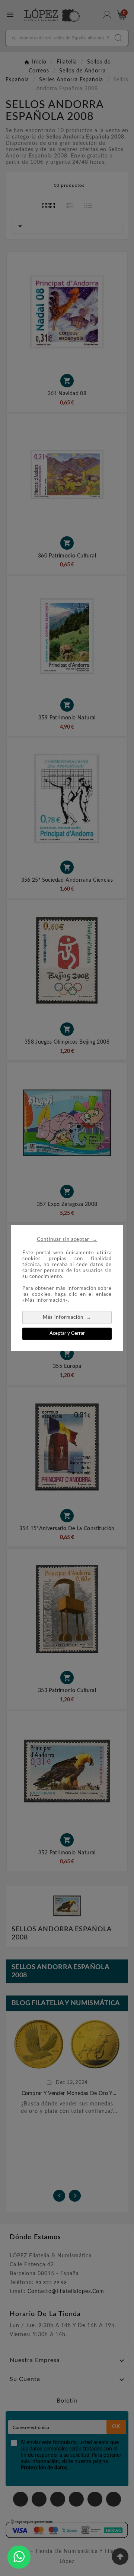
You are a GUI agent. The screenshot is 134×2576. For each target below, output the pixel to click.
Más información (67, 1317)
